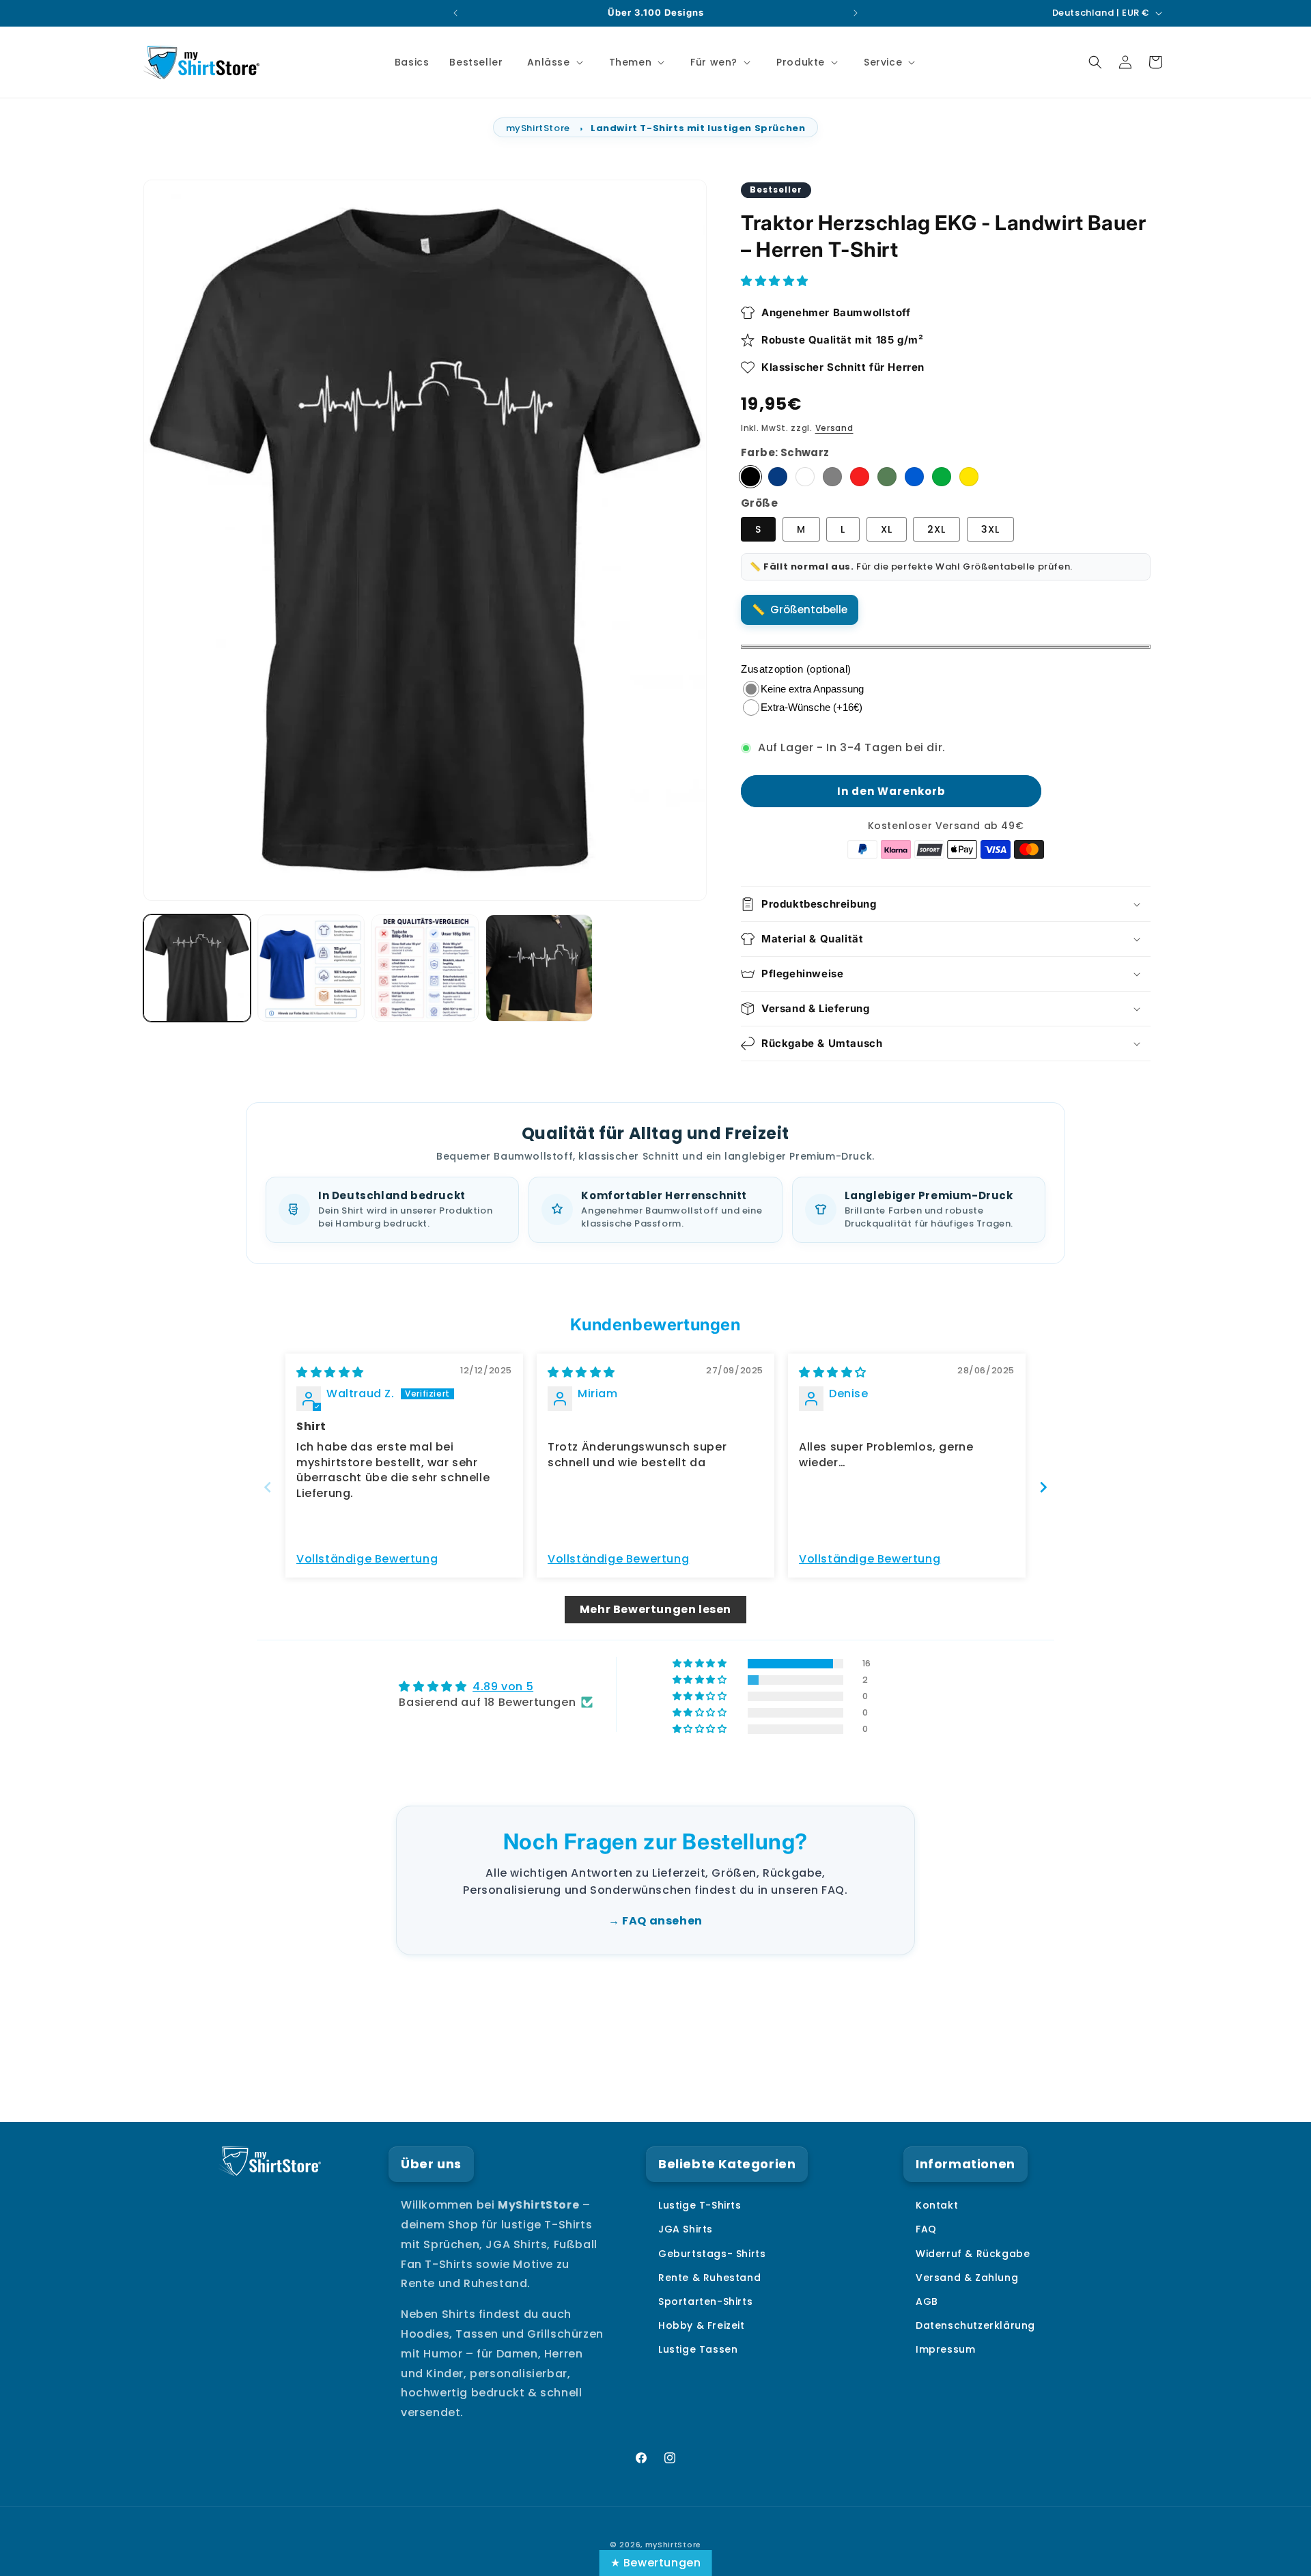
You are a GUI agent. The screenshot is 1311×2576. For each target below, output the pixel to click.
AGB (927, 2301)
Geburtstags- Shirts (712, 2254)
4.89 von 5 (503, 1686)
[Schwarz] (750, 477)
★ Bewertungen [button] (656, 2563)
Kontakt (937, 2205)
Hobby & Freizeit (702, 2325)
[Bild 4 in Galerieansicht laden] (539, 968)
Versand (834, 428)
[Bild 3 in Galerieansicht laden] (425, 968)
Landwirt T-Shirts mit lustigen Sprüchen (698, 128)
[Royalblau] (914, 477)
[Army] (887, 477)
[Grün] (942, 477)
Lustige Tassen (698, 2349)
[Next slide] (1043, 1487)
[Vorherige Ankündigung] (455, 13)
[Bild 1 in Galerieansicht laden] (197, 968)
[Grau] (832, 477)
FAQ (926, 2229)
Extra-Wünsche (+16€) (812, 707)
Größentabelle (809, 610)
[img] (330, 1372)
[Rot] (860, 477)
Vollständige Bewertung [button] (367, 1559)
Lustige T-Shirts (700, 2205)
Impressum (945, 2349)
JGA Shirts (686, 2229)
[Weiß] (805, 477)
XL (887, 529)
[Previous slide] (268, 1487)
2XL (936, 529)
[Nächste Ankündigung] (856, 13)
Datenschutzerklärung (975, 2325)
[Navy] (778, 477)
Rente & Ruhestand (709, 2278)
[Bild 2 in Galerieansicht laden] (311, 968)
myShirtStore (538, 128)
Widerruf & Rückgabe (973, 2254)
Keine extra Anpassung (812, 689)
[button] (553, 62)
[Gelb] (969, 477)
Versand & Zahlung (967, 2278)
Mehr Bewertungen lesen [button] (655, 1609)
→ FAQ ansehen (655, 1921)
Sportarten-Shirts (705, 2301)
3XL (990, 529)
